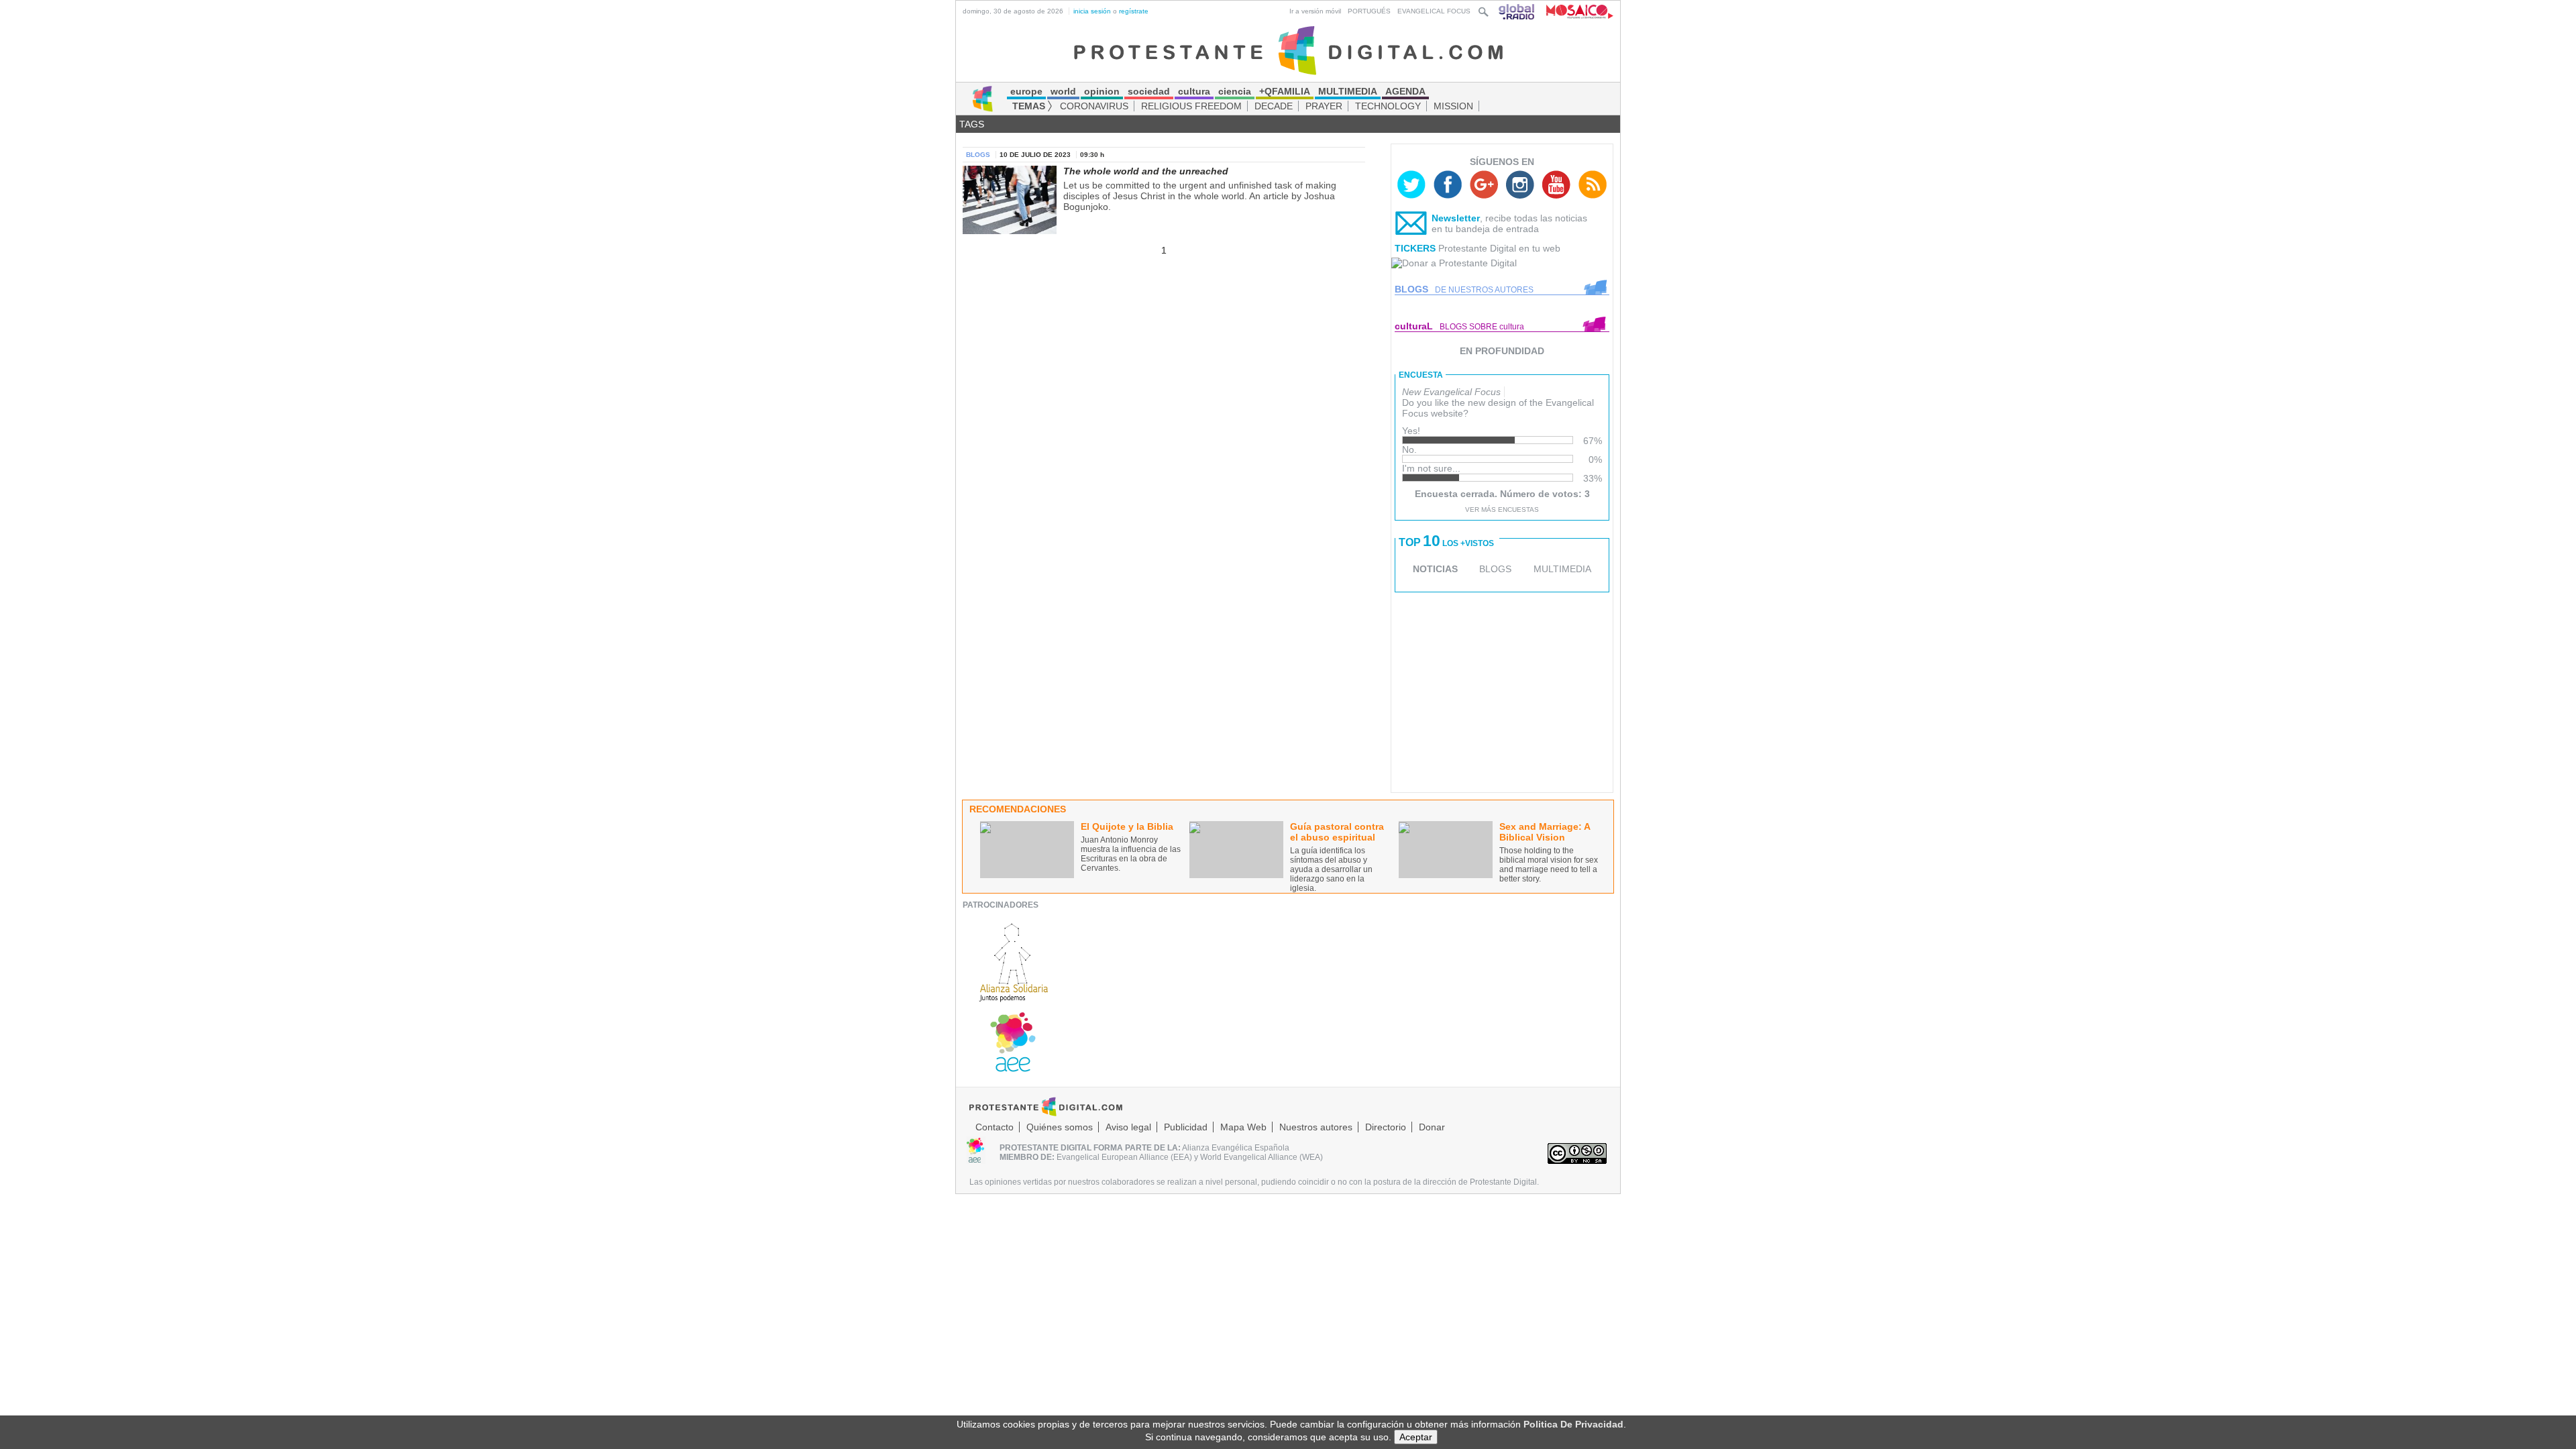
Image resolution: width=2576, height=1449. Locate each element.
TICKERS (1415, 248)
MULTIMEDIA (1562, 569)
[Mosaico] (1575, 11)
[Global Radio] (1517, 11)
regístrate (1134, 11)
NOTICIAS (1435, 569)
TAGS (972, 124)
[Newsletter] (1411, 226)
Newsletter (1456, 218)
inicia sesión (1092, 11)
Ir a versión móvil (1315, 11)
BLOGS (1495, 569)
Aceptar (1416, 1437)
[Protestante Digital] (1288, 50)
